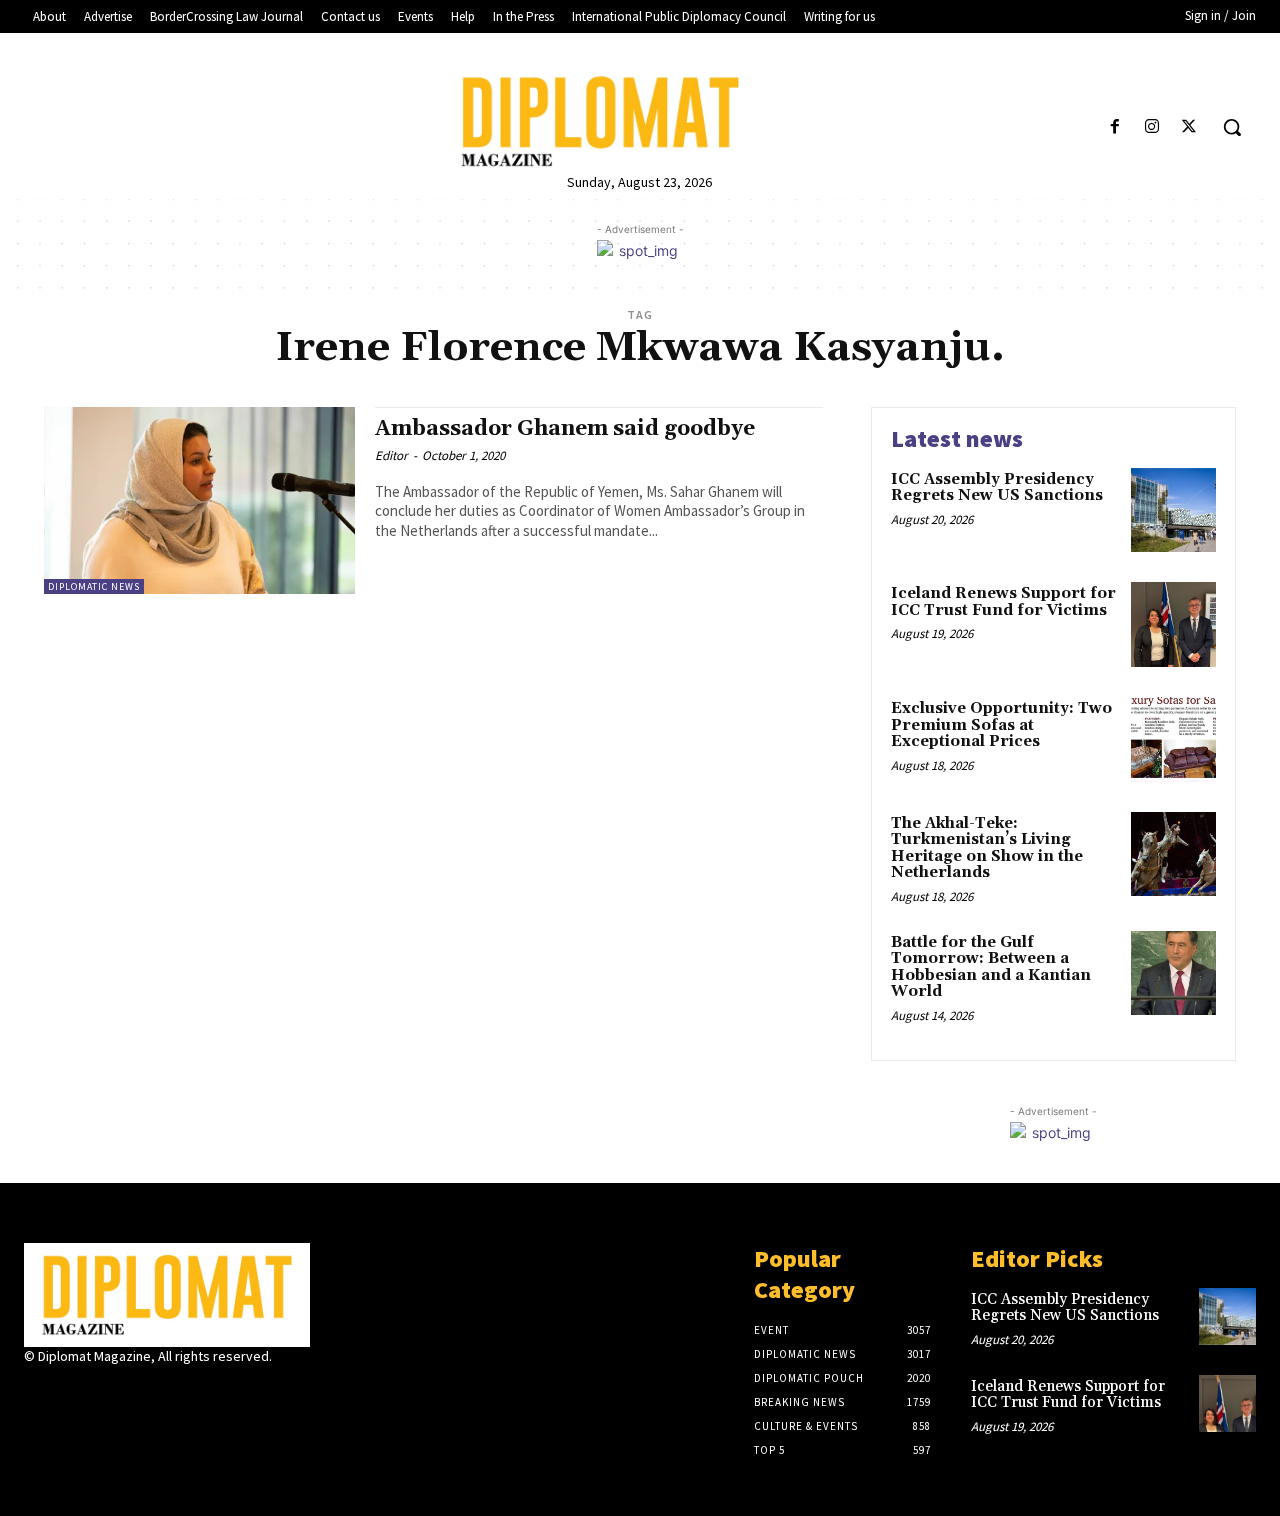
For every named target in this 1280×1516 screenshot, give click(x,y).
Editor (391, 455)
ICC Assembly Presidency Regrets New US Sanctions (997, 488)
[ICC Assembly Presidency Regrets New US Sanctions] (1173, 510)
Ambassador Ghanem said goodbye (565, 429)
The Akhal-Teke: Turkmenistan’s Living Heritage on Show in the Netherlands (987, 848)
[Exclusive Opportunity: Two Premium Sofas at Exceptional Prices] (1173, 739)
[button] (1232, 127)
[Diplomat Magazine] (639, 121)
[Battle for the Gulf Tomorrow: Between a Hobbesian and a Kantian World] (1173, 973)
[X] (1189, 127)
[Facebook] (1114, 127)
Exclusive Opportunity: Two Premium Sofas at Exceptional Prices (1001, 725)
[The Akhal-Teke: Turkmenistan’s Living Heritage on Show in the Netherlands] (1173, 854)
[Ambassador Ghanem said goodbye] (199, 500)
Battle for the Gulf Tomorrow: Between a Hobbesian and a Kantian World (991, 967)
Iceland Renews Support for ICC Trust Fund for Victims (1003, 602)
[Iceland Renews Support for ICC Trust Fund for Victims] (1173, 624)
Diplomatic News (94, 586)
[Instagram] (1152, 127)
